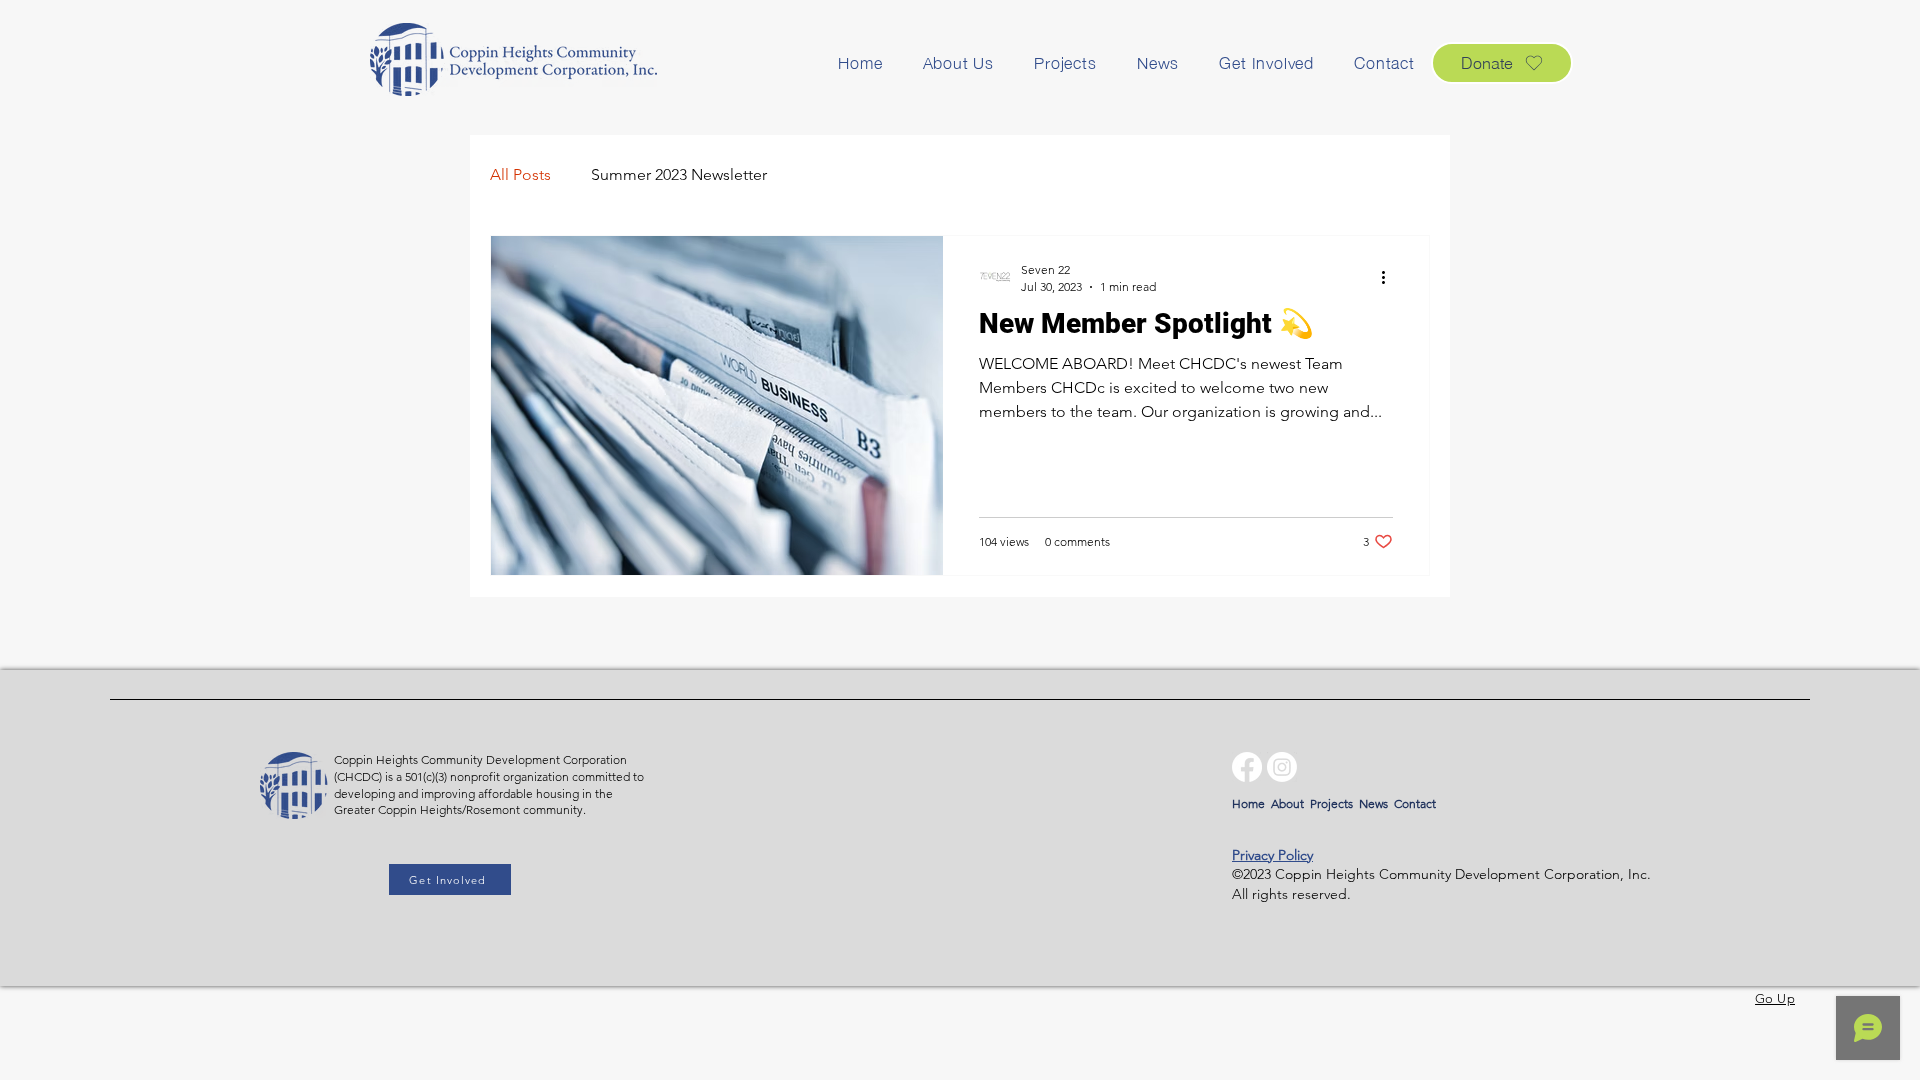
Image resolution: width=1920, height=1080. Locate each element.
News (1373, 803)
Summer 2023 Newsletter (679, 174)
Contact (1415, 803)
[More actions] (1390, 277)
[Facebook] (1247, 767)
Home (1248, 803)
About (1287, 803)
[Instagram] (1282, 767)
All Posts (520, 174)
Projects (1331, 803)
